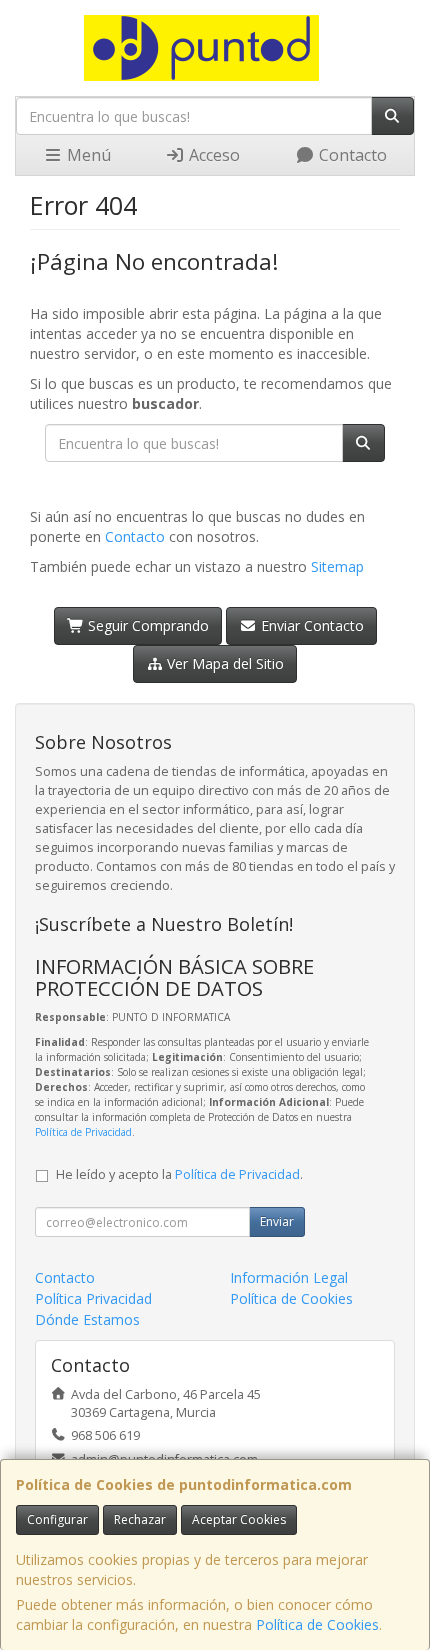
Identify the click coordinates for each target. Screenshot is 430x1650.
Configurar (57, 1519)
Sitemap (337, 566)
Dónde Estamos (87, 1319)
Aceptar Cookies (239, 1519)
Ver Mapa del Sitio (223, 663)
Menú (87, 155)
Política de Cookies (317, 1624)
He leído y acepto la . (179, 1174)
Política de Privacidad (83, 1132)
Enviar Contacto (310, 625)
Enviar (277, 1221)
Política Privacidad (93, 1298)
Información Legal (289, 1277)
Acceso (212, 155)
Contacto (351, 155)
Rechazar (140, 1519)
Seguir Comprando (146, 625)
